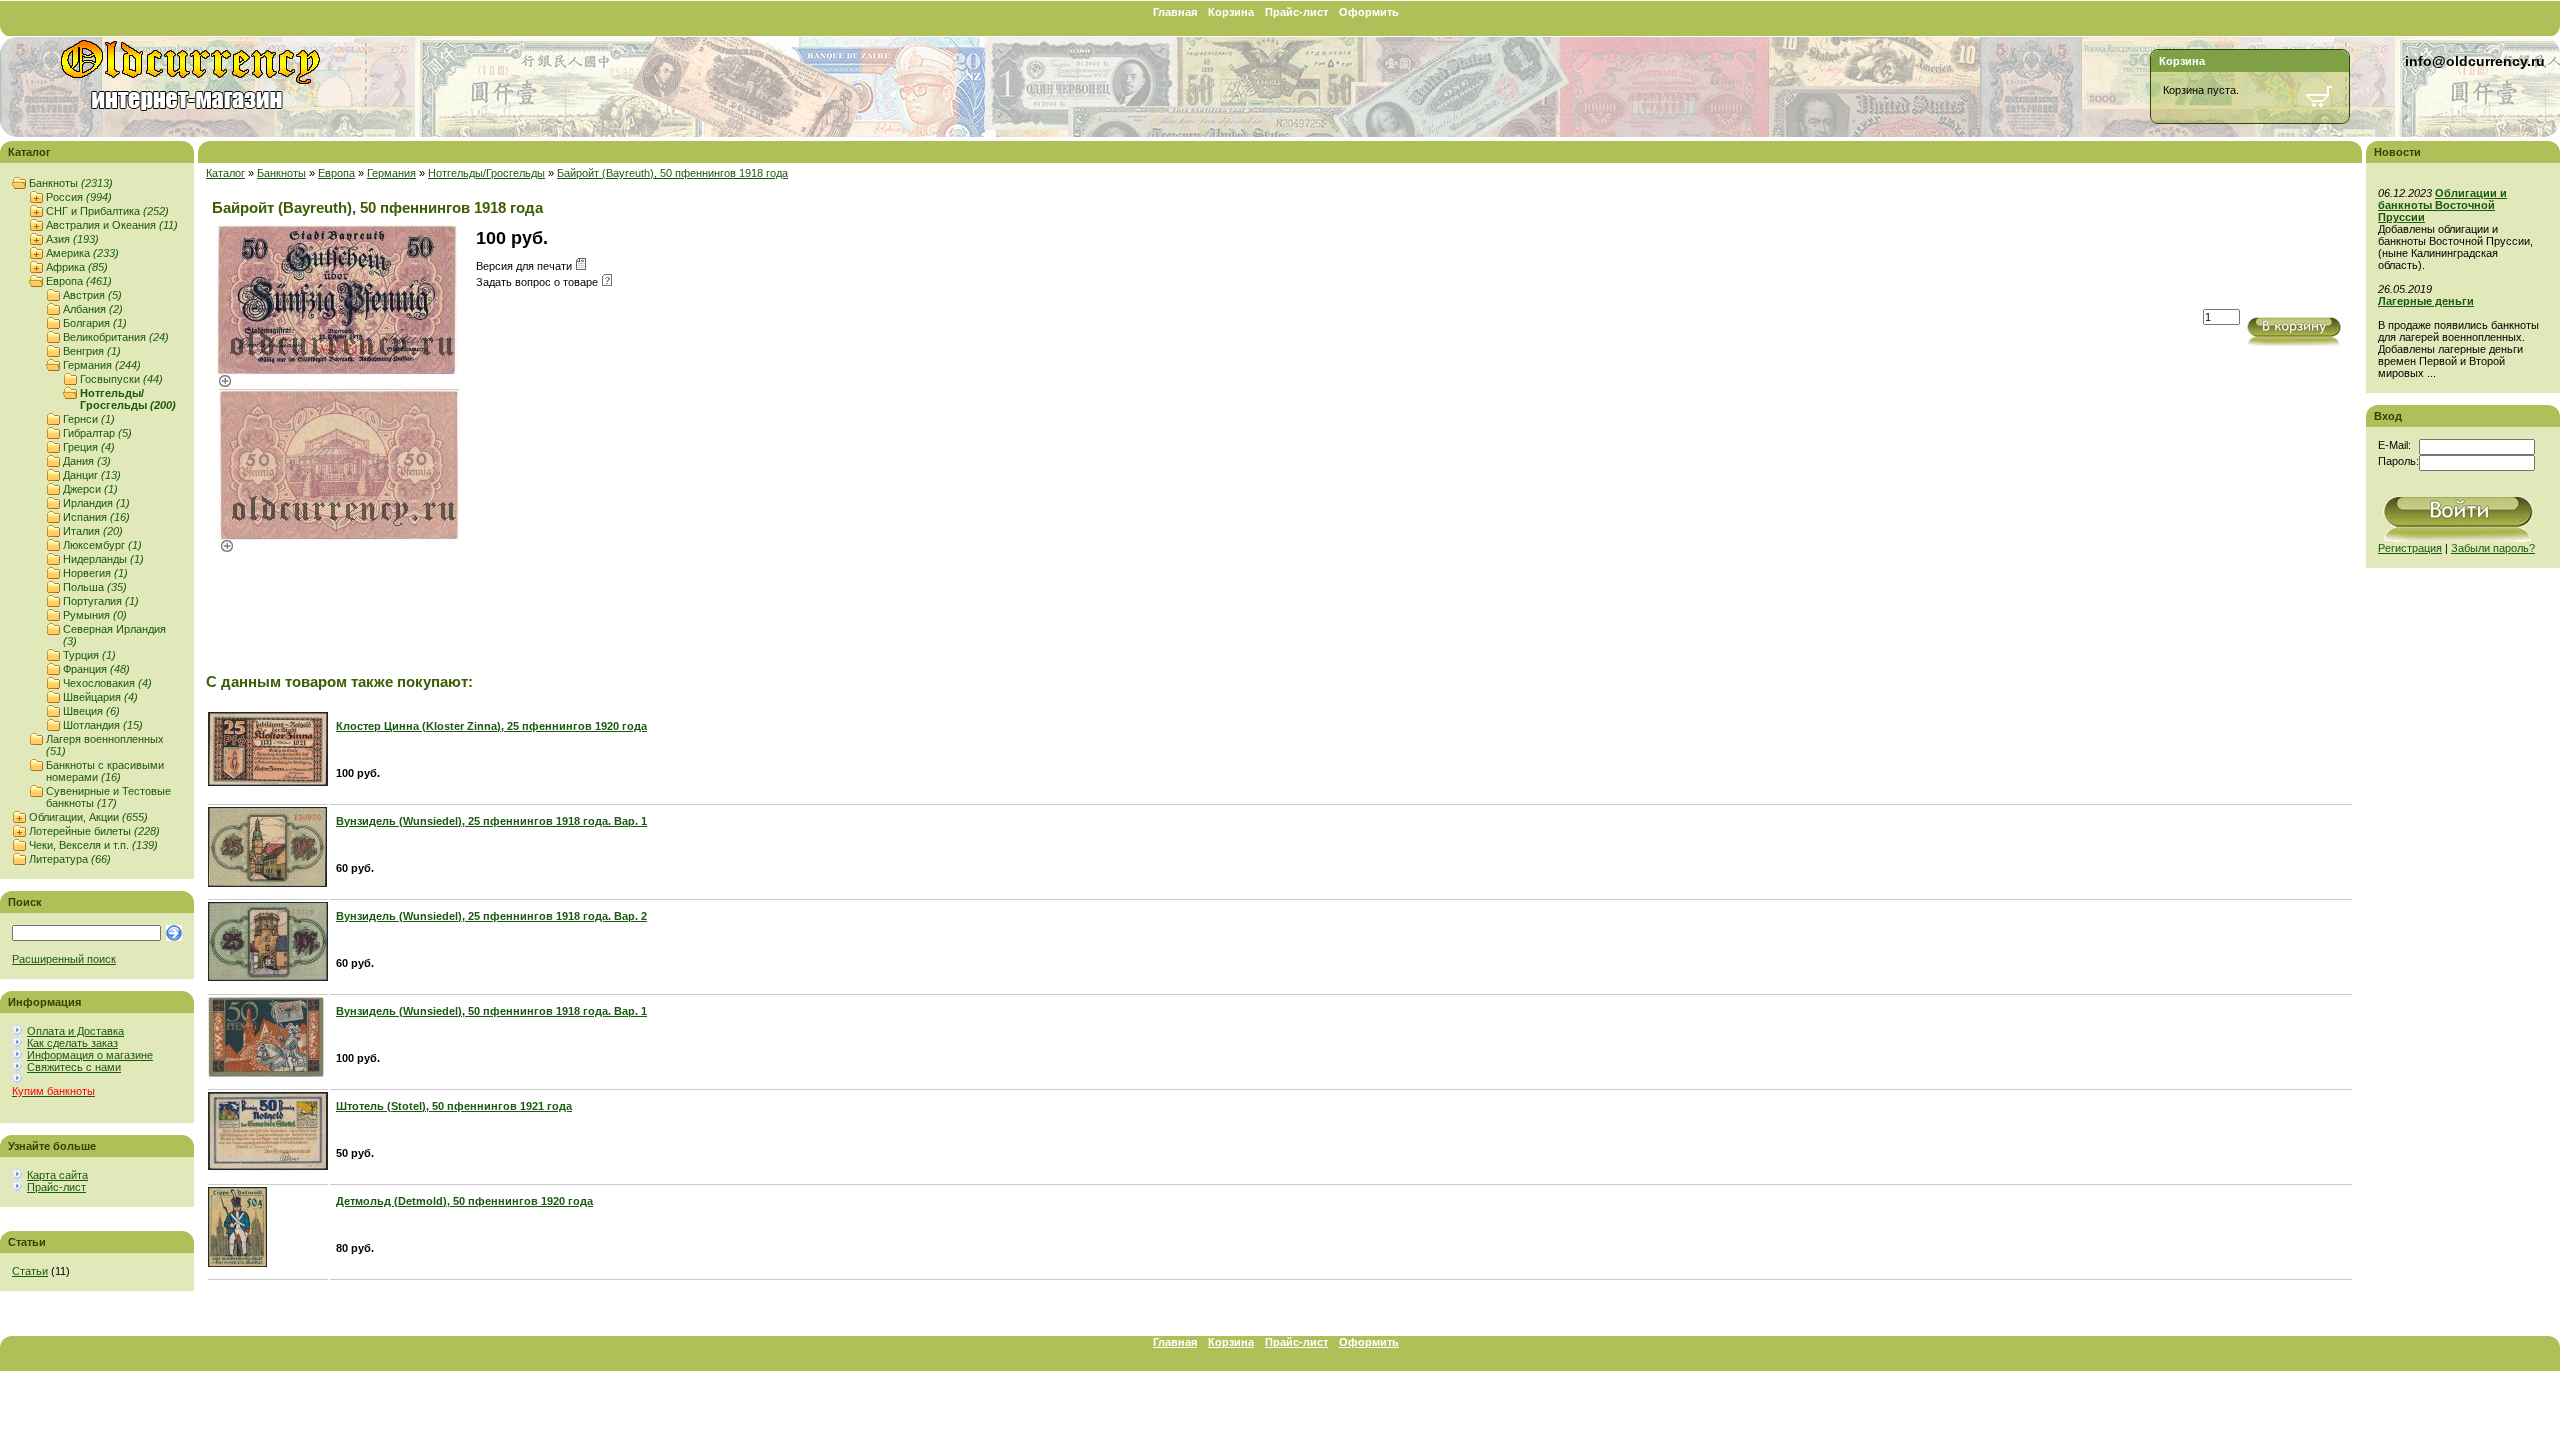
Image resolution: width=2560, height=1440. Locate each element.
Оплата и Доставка (75, 1031)
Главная (1175, 12)
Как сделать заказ (72, 1043)
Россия (79, 197)
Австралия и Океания (112, 225)
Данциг (92, 475)
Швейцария (100, 697)
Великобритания (116, 337)
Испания (96, 517)
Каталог (225, 173)
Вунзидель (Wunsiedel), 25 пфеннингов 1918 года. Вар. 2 (491, 916)
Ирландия (96, 503)
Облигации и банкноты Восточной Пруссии (2442, 205)
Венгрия (92, 351)
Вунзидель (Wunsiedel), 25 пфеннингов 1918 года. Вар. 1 (491, 821)
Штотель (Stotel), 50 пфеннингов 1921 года (454, 1106)
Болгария (95, 323)
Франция (96, 669)
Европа (79, 281)
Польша (95, 587)
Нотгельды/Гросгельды (128, 399)
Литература (70, 859)
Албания (93, 309)
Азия (72, 239)
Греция (89, 447)
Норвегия (95, 573)
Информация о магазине (90, 1055)
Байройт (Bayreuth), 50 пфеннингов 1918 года (672, 173)
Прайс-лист (1296, 12)
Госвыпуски (121, 379)
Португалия (101, 601)
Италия (93, 531)
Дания (87, 461)
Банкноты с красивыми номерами (105, 771)
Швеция (91, 711)
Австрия (92, 295)
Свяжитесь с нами (74, 1067)
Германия (102, 365)
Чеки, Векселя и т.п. (93, 845)
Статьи (30, 1271)
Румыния (95, 615)
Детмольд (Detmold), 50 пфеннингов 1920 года (464, 1201)
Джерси (90, 489)
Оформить (1369, 12)
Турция (89, 655)
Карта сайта (57, 1175)
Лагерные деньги (2426, 301)
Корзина (1231, 12)
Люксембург (102, 545)
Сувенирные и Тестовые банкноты (108, 797)
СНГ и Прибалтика (107, 211)
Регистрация (2410, 548)
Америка (82, 253)
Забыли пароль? (2493, 548)
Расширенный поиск (64, 959)
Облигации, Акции (88, 817)
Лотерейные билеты (94, 831)
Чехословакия (107, 683)
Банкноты (71, 183)
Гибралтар (97, 433)
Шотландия (103, 725)
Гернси (89, 419)
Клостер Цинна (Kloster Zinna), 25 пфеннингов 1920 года (491, 726)
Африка (77, 267)
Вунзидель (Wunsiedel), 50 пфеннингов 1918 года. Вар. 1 (491, 1011)
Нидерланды (103, 559)
